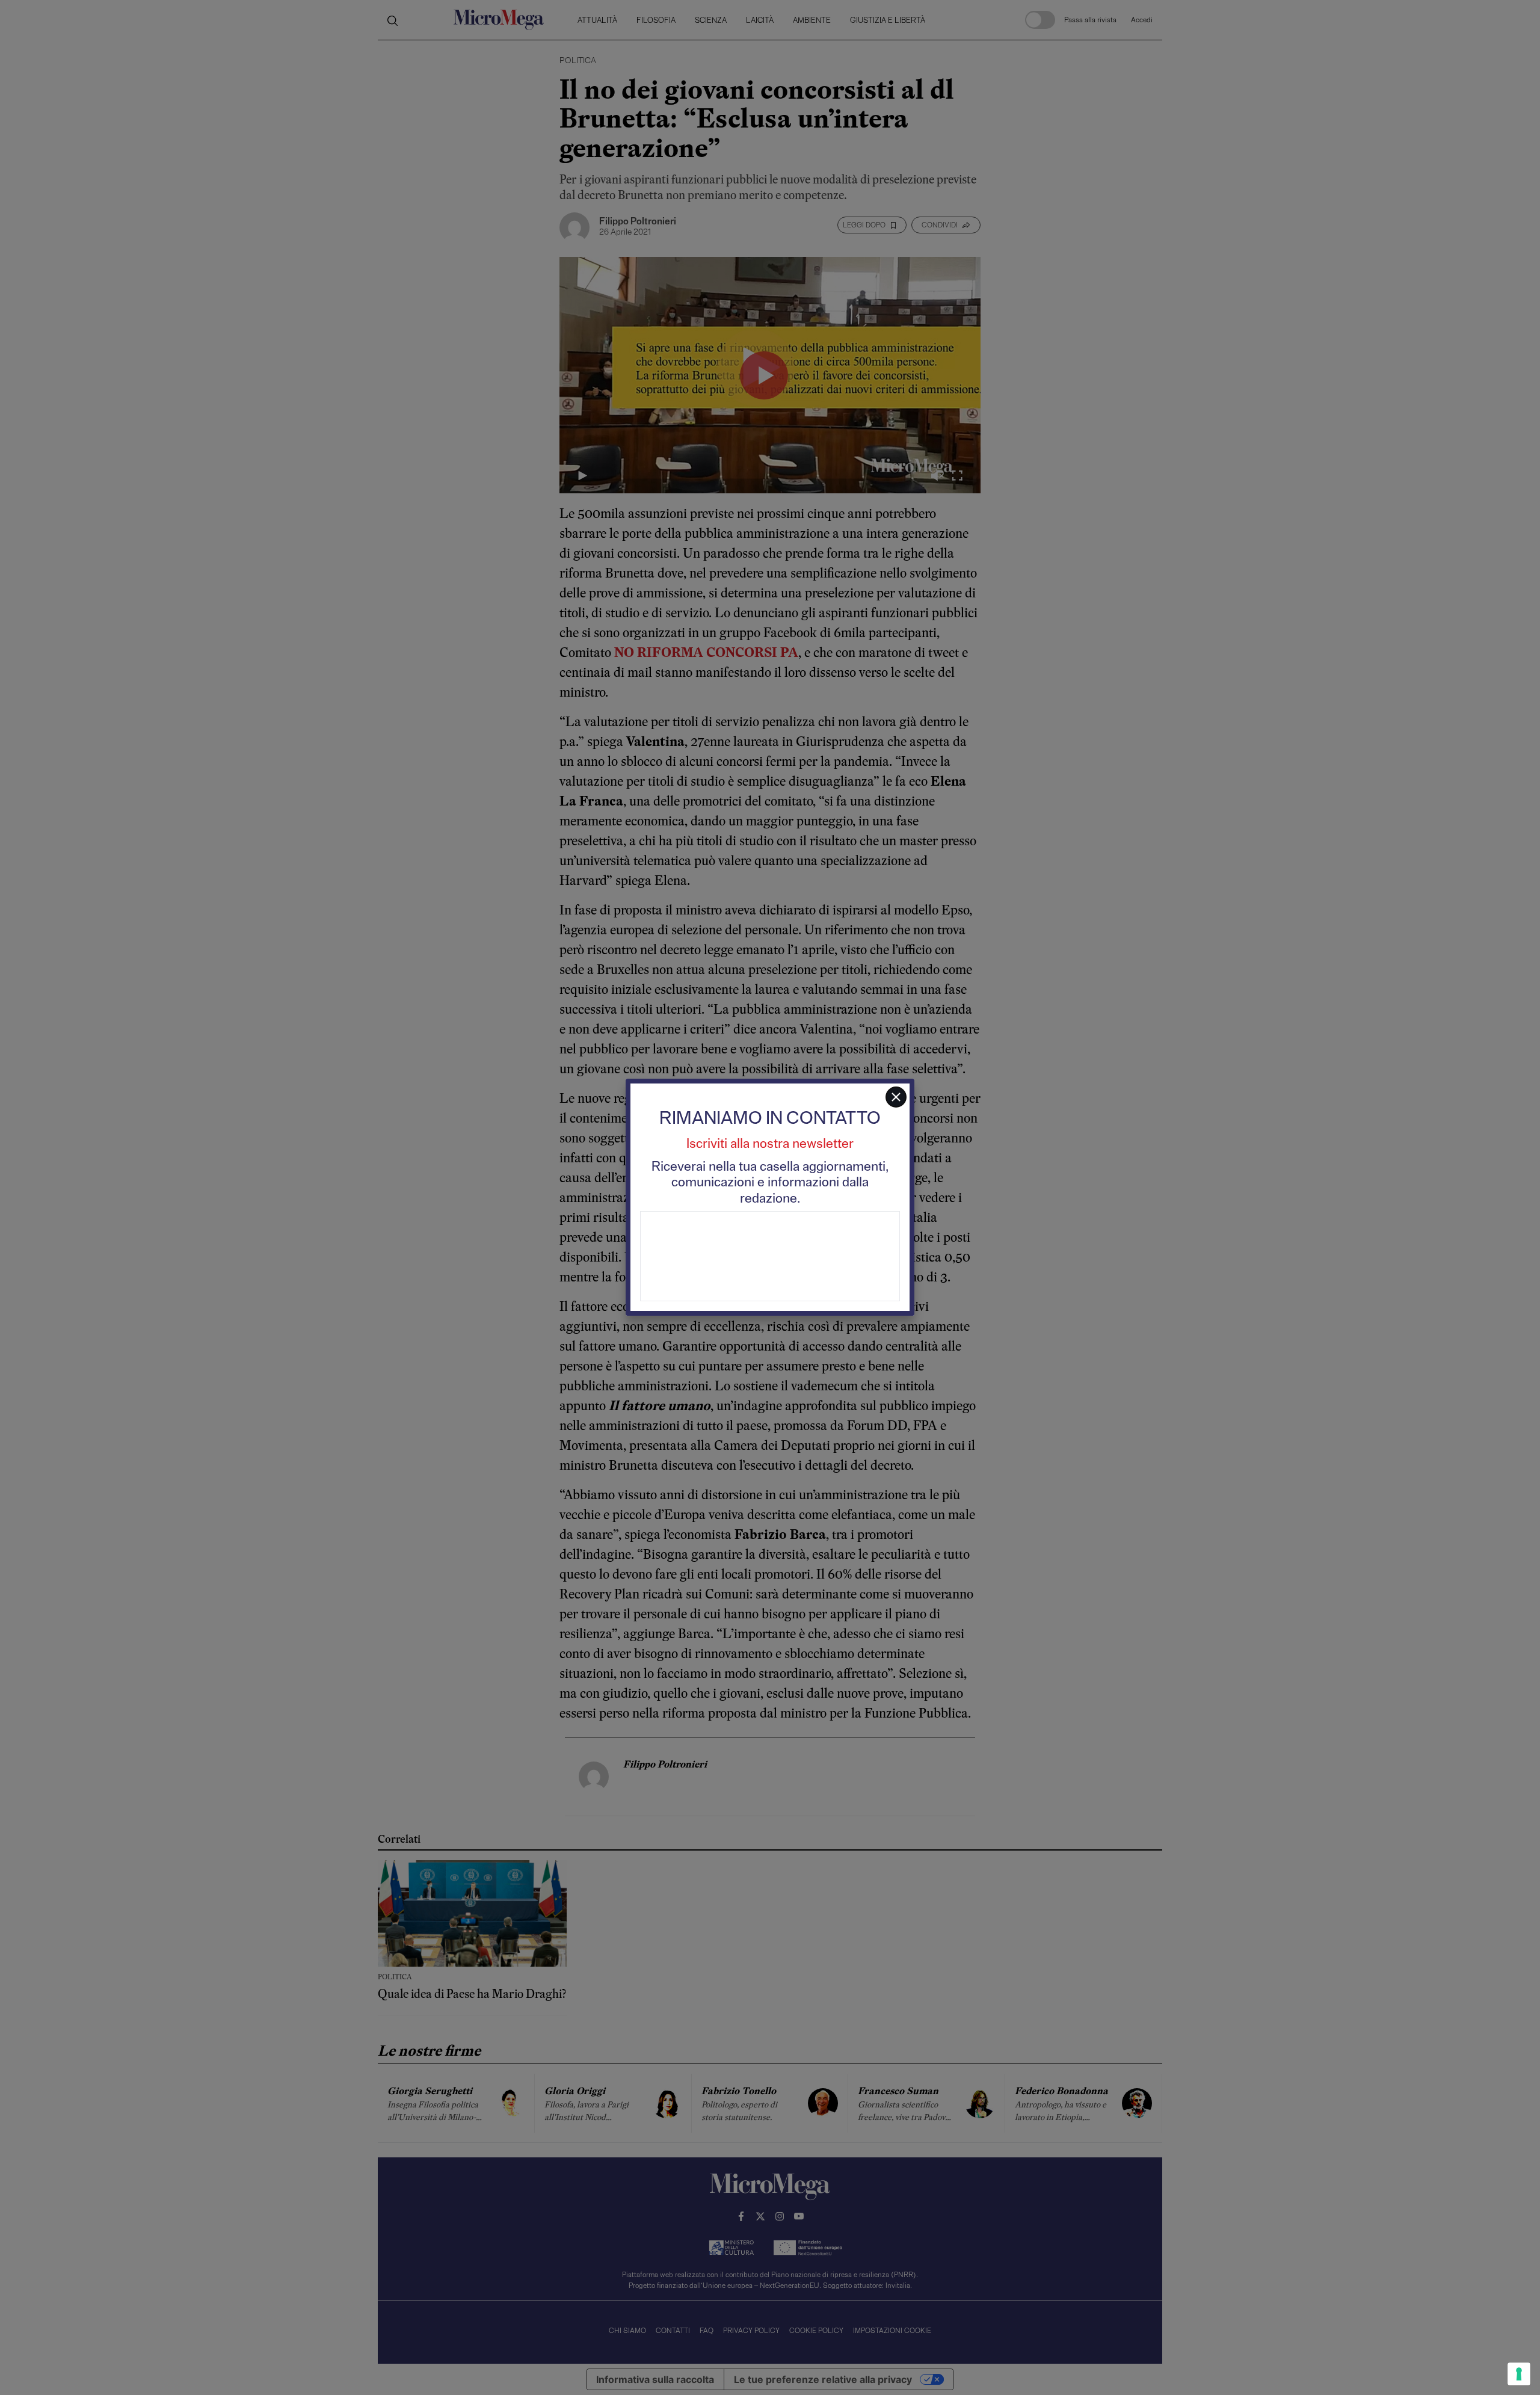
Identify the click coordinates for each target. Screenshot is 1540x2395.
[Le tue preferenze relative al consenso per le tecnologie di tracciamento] (1519, 2374)
